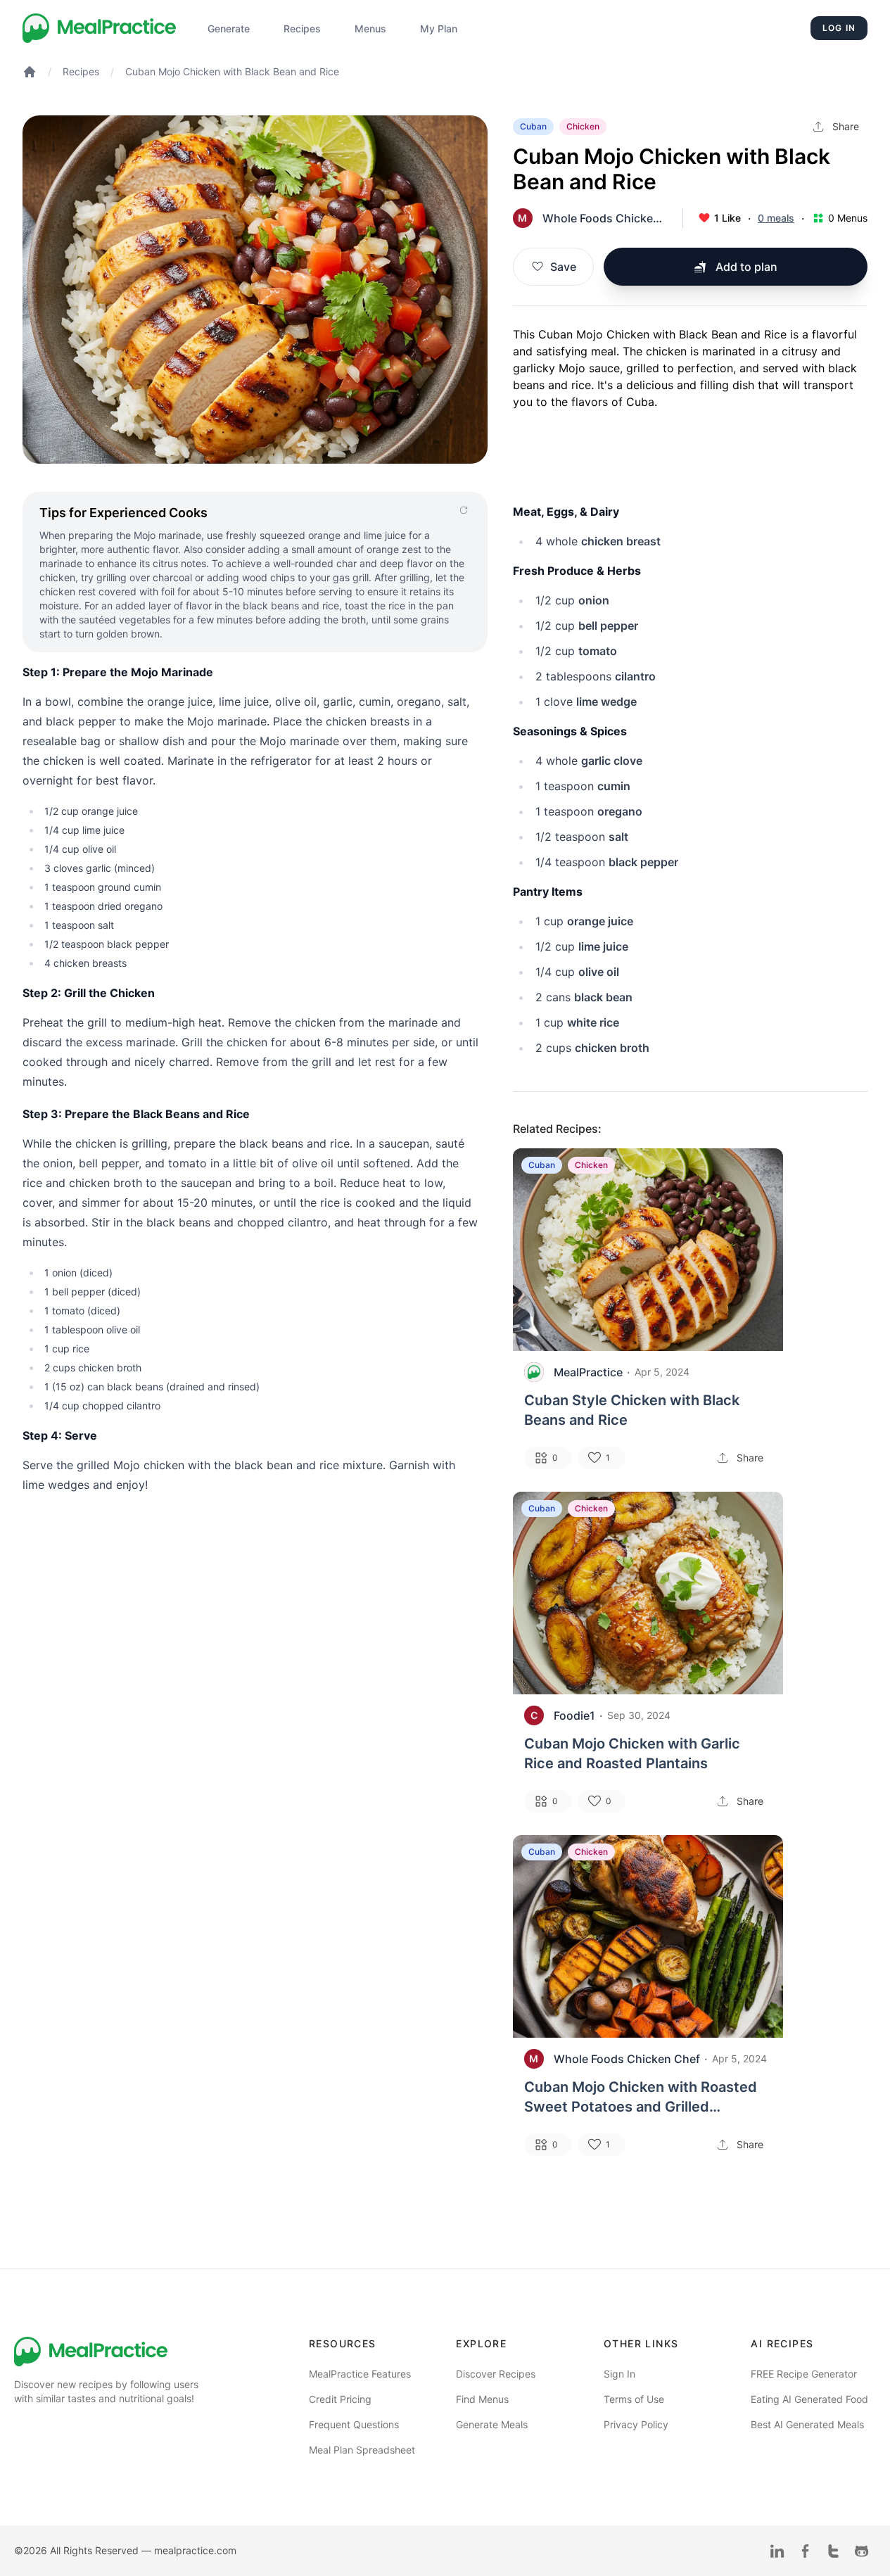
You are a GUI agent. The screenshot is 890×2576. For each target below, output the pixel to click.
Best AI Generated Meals (807, 2424)
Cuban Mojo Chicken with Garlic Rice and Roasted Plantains (632, 1753)
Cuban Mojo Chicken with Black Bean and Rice (232, 71)
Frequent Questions (354, 2424)
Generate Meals (492, 2424)
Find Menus (482, 2399)
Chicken (583, 126)
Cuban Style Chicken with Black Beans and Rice (632, 1410)
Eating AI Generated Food (809, 2399)
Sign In (619, 2374)
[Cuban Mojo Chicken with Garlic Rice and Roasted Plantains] (648, 1593)
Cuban (533, 126)
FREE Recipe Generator (804, 2374)
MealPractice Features (360, 2374)
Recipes (81, 71)
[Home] (100, 28)
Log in (839, 28)
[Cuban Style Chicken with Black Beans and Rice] (648, 1250)
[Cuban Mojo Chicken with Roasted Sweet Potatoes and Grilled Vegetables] (648, 1936)
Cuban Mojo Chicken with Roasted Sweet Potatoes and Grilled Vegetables (641, 2098)
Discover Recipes (496, 2374)
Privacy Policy (636, 2424)
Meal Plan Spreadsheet (362, 2450)
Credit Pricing (340, 2399)
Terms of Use (634, 2399)
